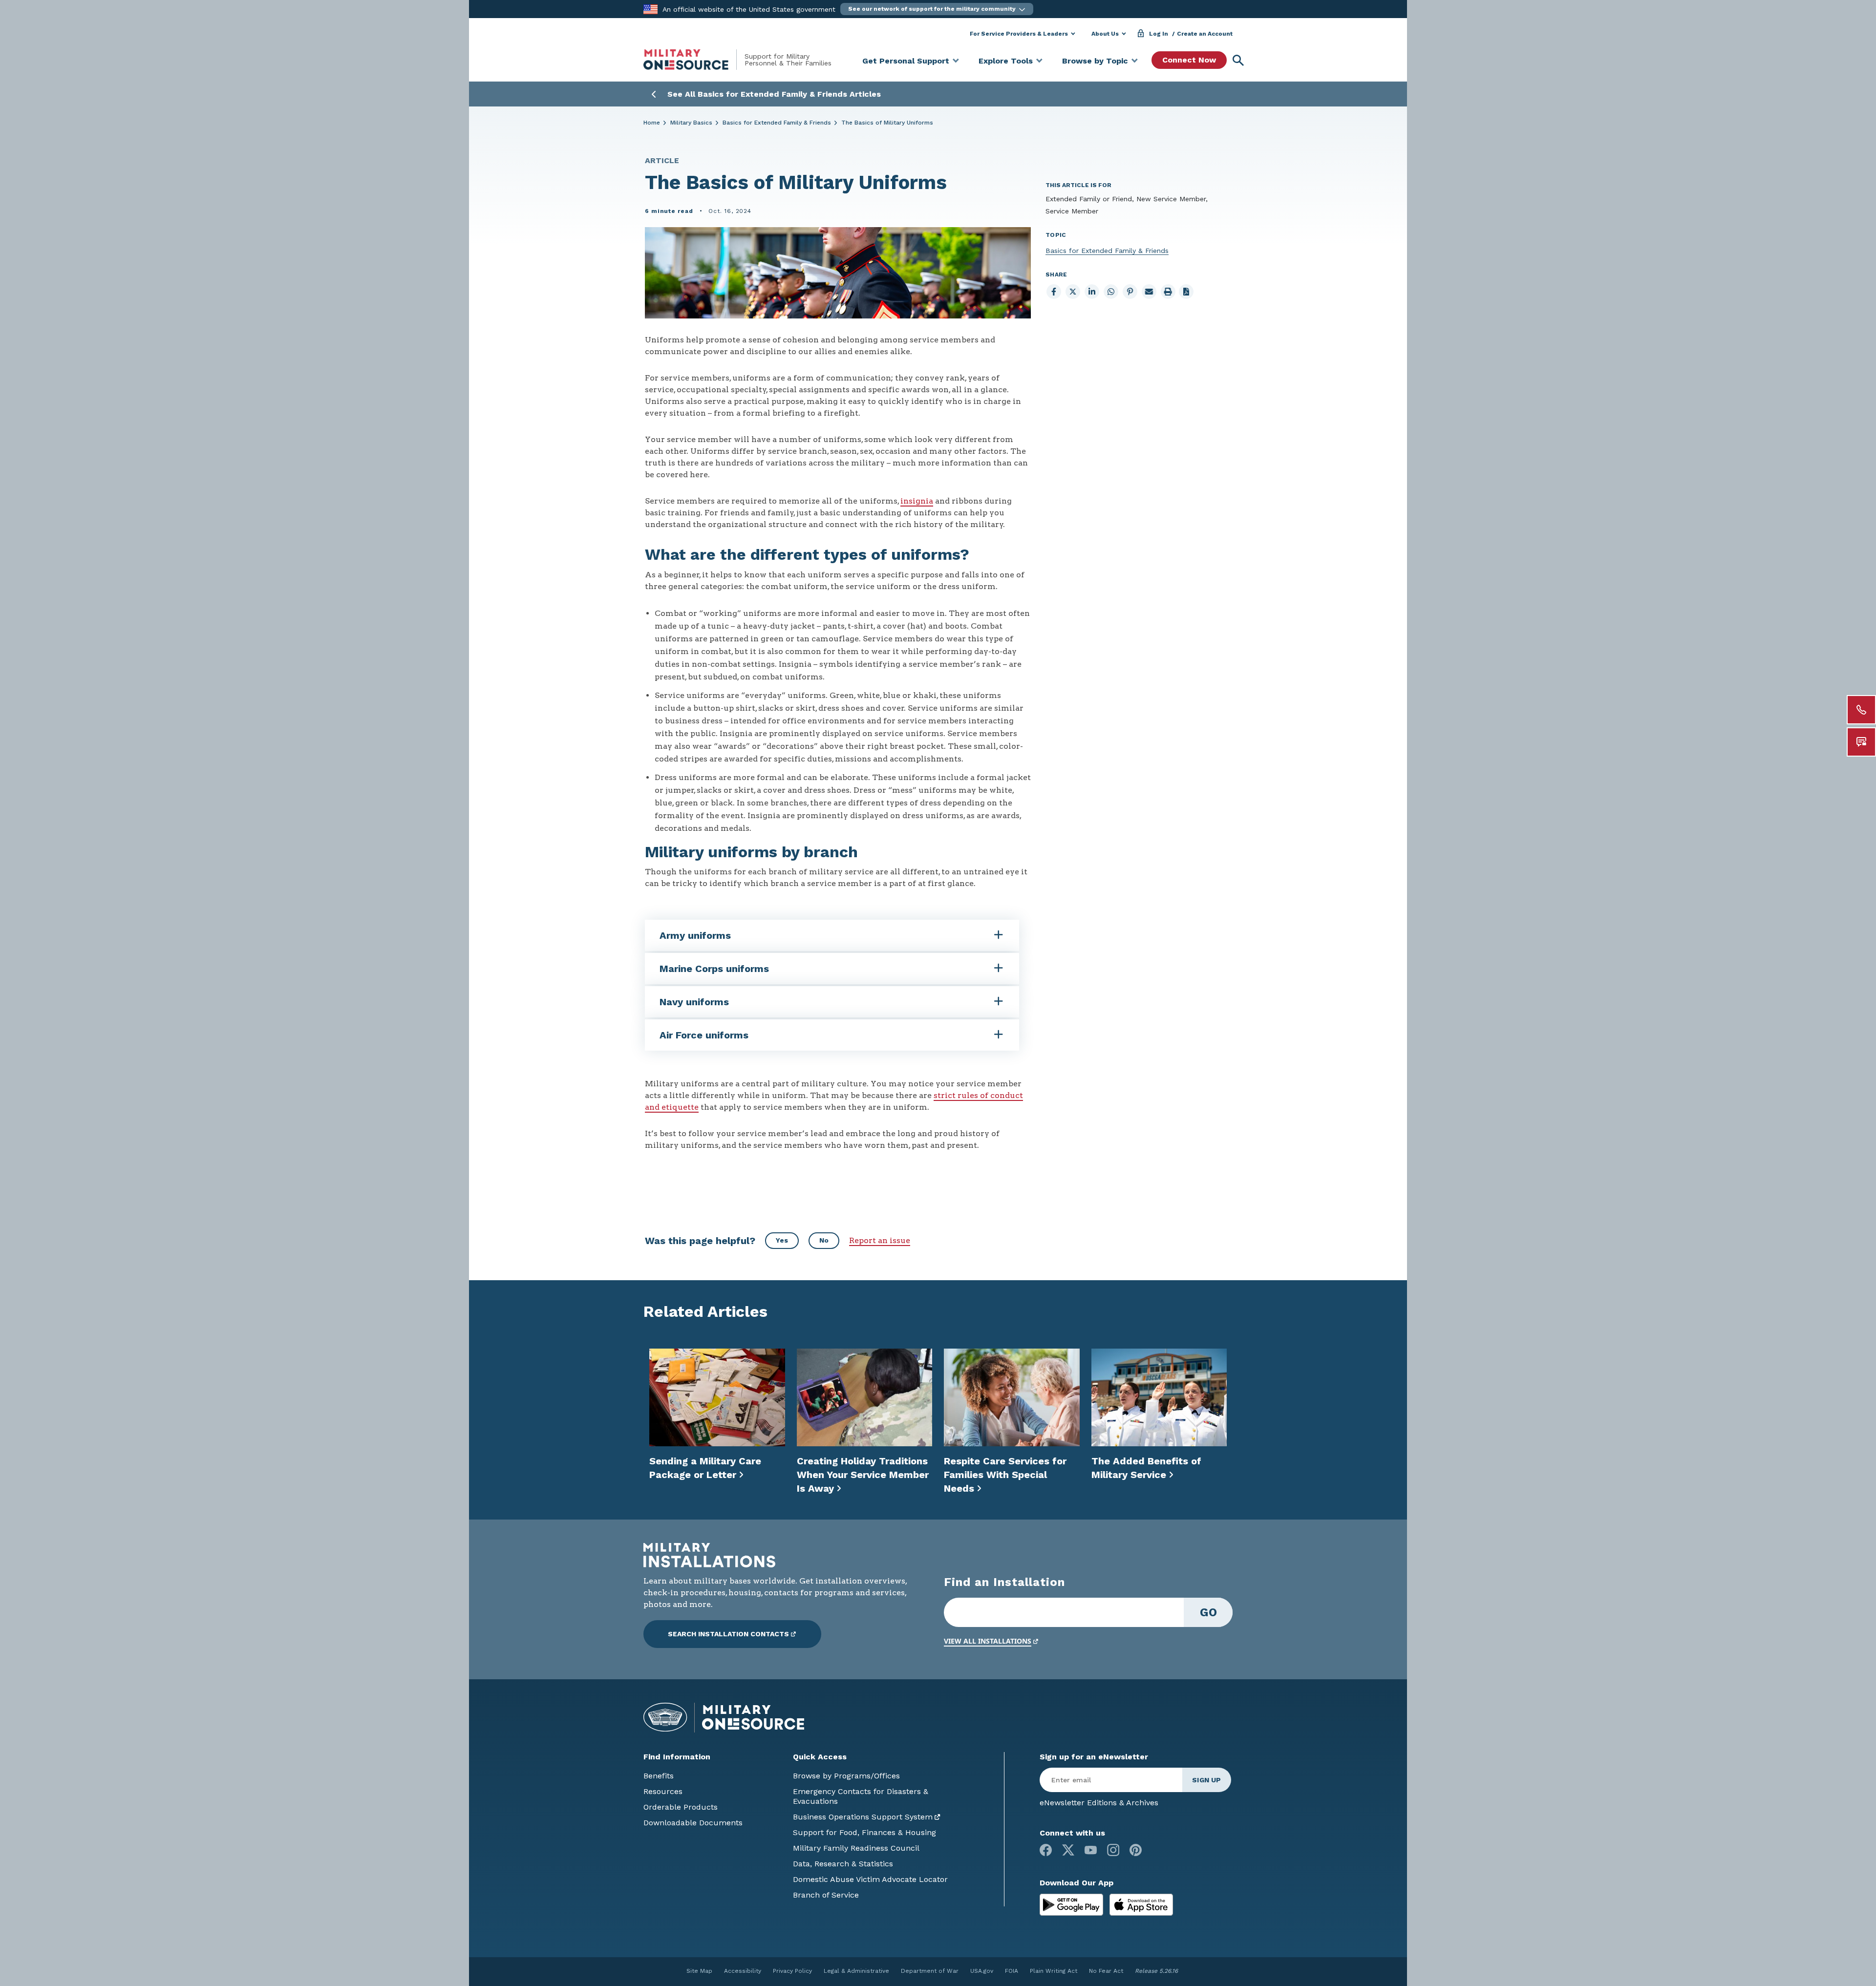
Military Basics (691, 123)
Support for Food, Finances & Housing (864, 1832)
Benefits (659, 1776)
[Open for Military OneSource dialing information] (1861, 710)
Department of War (930, 1971)
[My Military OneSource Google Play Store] (1073, 1904)
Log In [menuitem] (1159, 34)
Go (1208, 1612)
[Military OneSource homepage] (694, 60)
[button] (937, 9)
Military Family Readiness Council (856, 1848)
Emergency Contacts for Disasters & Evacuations (861, 1796)
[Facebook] (1046, 1850)
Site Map (699, 1971)
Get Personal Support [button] (906, 61)
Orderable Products (681, 1807)
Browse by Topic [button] (1095, 61)
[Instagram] (1113, 1850)
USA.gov (982, 1971)
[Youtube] (1091, 1850)
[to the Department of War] (650, 9)
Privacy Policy (792, 1971)
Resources (663, 1791)
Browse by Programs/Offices (846, 1776)
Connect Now (1189, 60)
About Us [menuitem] (1105, 34)
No (824, 1240)
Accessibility (743, 1971)
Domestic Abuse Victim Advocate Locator (870, 1879)
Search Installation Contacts (728, 1634)
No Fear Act (1106, 1971)
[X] (1068, 1850)
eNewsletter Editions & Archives (1099, 1803)
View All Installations (988, 1641)
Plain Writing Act (1054, 1971)
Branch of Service (826, 1895)
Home (652, 123)
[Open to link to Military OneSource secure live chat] (1861, 742)
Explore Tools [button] (1006, 61)
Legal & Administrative (856, 1971)
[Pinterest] (1136, 1850)
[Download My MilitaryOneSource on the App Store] (1141, 1904)
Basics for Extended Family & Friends (777, 123)
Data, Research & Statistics (843, 1864)
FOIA (1012, 1971)
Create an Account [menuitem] (1205, 34)
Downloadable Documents (693, 1823)
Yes (782, 1240)
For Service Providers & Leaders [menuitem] (1019, 34)
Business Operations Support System (863, 1817)
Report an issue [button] (880, 1240)
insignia (917, 501)
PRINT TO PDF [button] (1186, 292)
